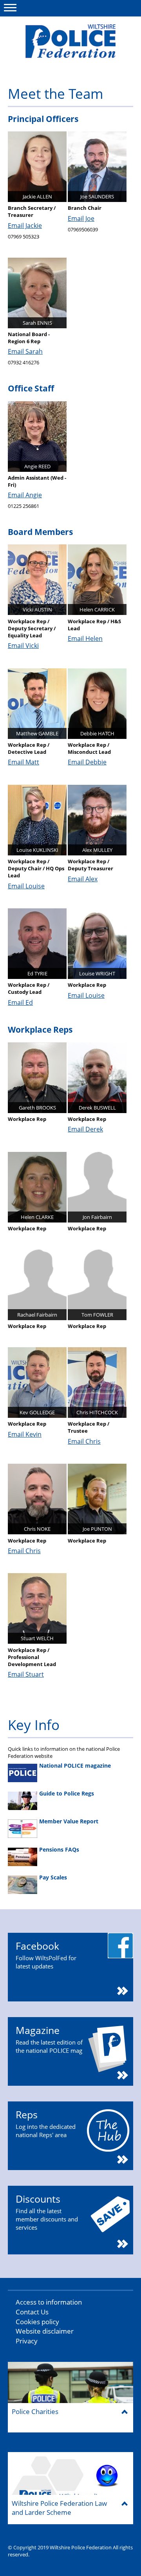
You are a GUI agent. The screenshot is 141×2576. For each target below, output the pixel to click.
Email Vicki (23, 646)
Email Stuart (26, 1674)
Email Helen (85, 639)
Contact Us (32, 2312)
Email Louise (26, 886)
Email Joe (81, 218)
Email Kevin (25, 1434)
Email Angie (25, 495)
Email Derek (85, 1129)
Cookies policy (37, 2322)
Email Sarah (25, 351)
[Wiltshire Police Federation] (70, 41)
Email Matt (23, 762)
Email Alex (83, 879)
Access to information (49, 2302)
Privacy (27, 2341)
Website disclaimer (45, 2331)
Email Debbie (87, 762)
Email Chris (84, 1441)
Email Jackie (25, 226)
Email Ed (20, 1002)
